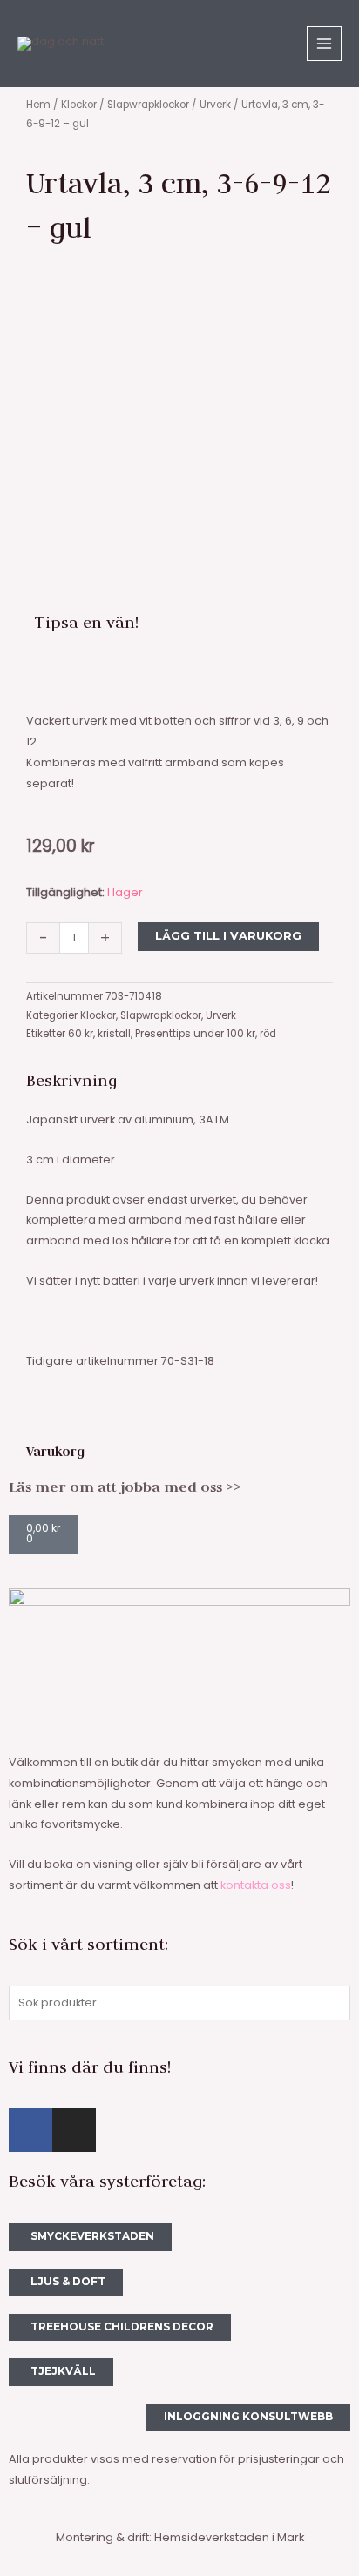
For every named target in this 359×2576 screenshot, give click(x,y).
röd (268, 1034)
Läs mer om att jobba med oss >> (125, 1487)
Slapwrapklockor (148, 105)
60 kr (81, 1034)
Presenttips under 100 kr (195, 1034)
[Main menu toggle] (324, 44)
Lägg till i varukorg (228, 936)
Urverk (215, 105)
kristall (114, 1034)
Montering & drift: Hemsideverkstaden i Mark (180, 2537)
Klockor (79, 105)
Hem (38, 105)
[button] (39, 675)
